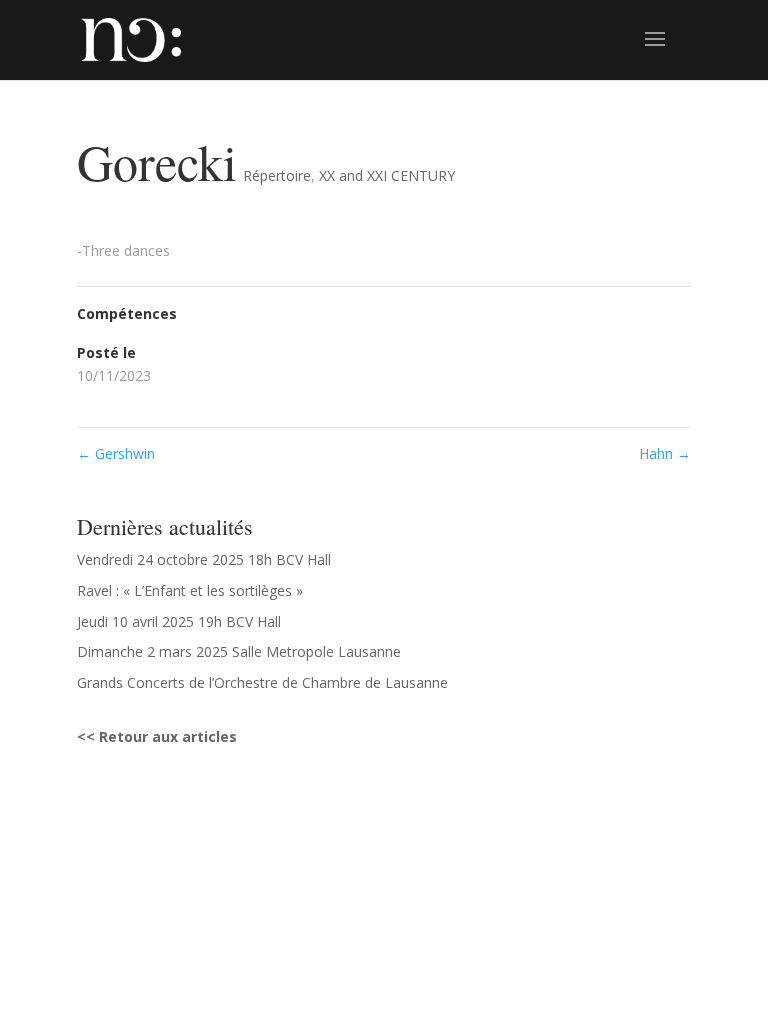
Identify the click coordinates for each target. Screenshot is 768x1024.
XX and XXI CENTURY (387, 175)
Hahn (665, 453)
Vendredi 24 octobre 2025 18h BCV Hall (204, 559)
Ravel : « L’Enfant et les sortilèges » (190, 590)
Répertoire (277, 175)
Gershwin (116, 453)
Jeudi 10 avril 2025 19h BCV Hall (179, 621)
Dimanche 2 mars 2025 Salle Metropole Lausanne (239, 651)
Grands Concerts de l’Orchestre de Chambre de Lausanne (262, 682)
